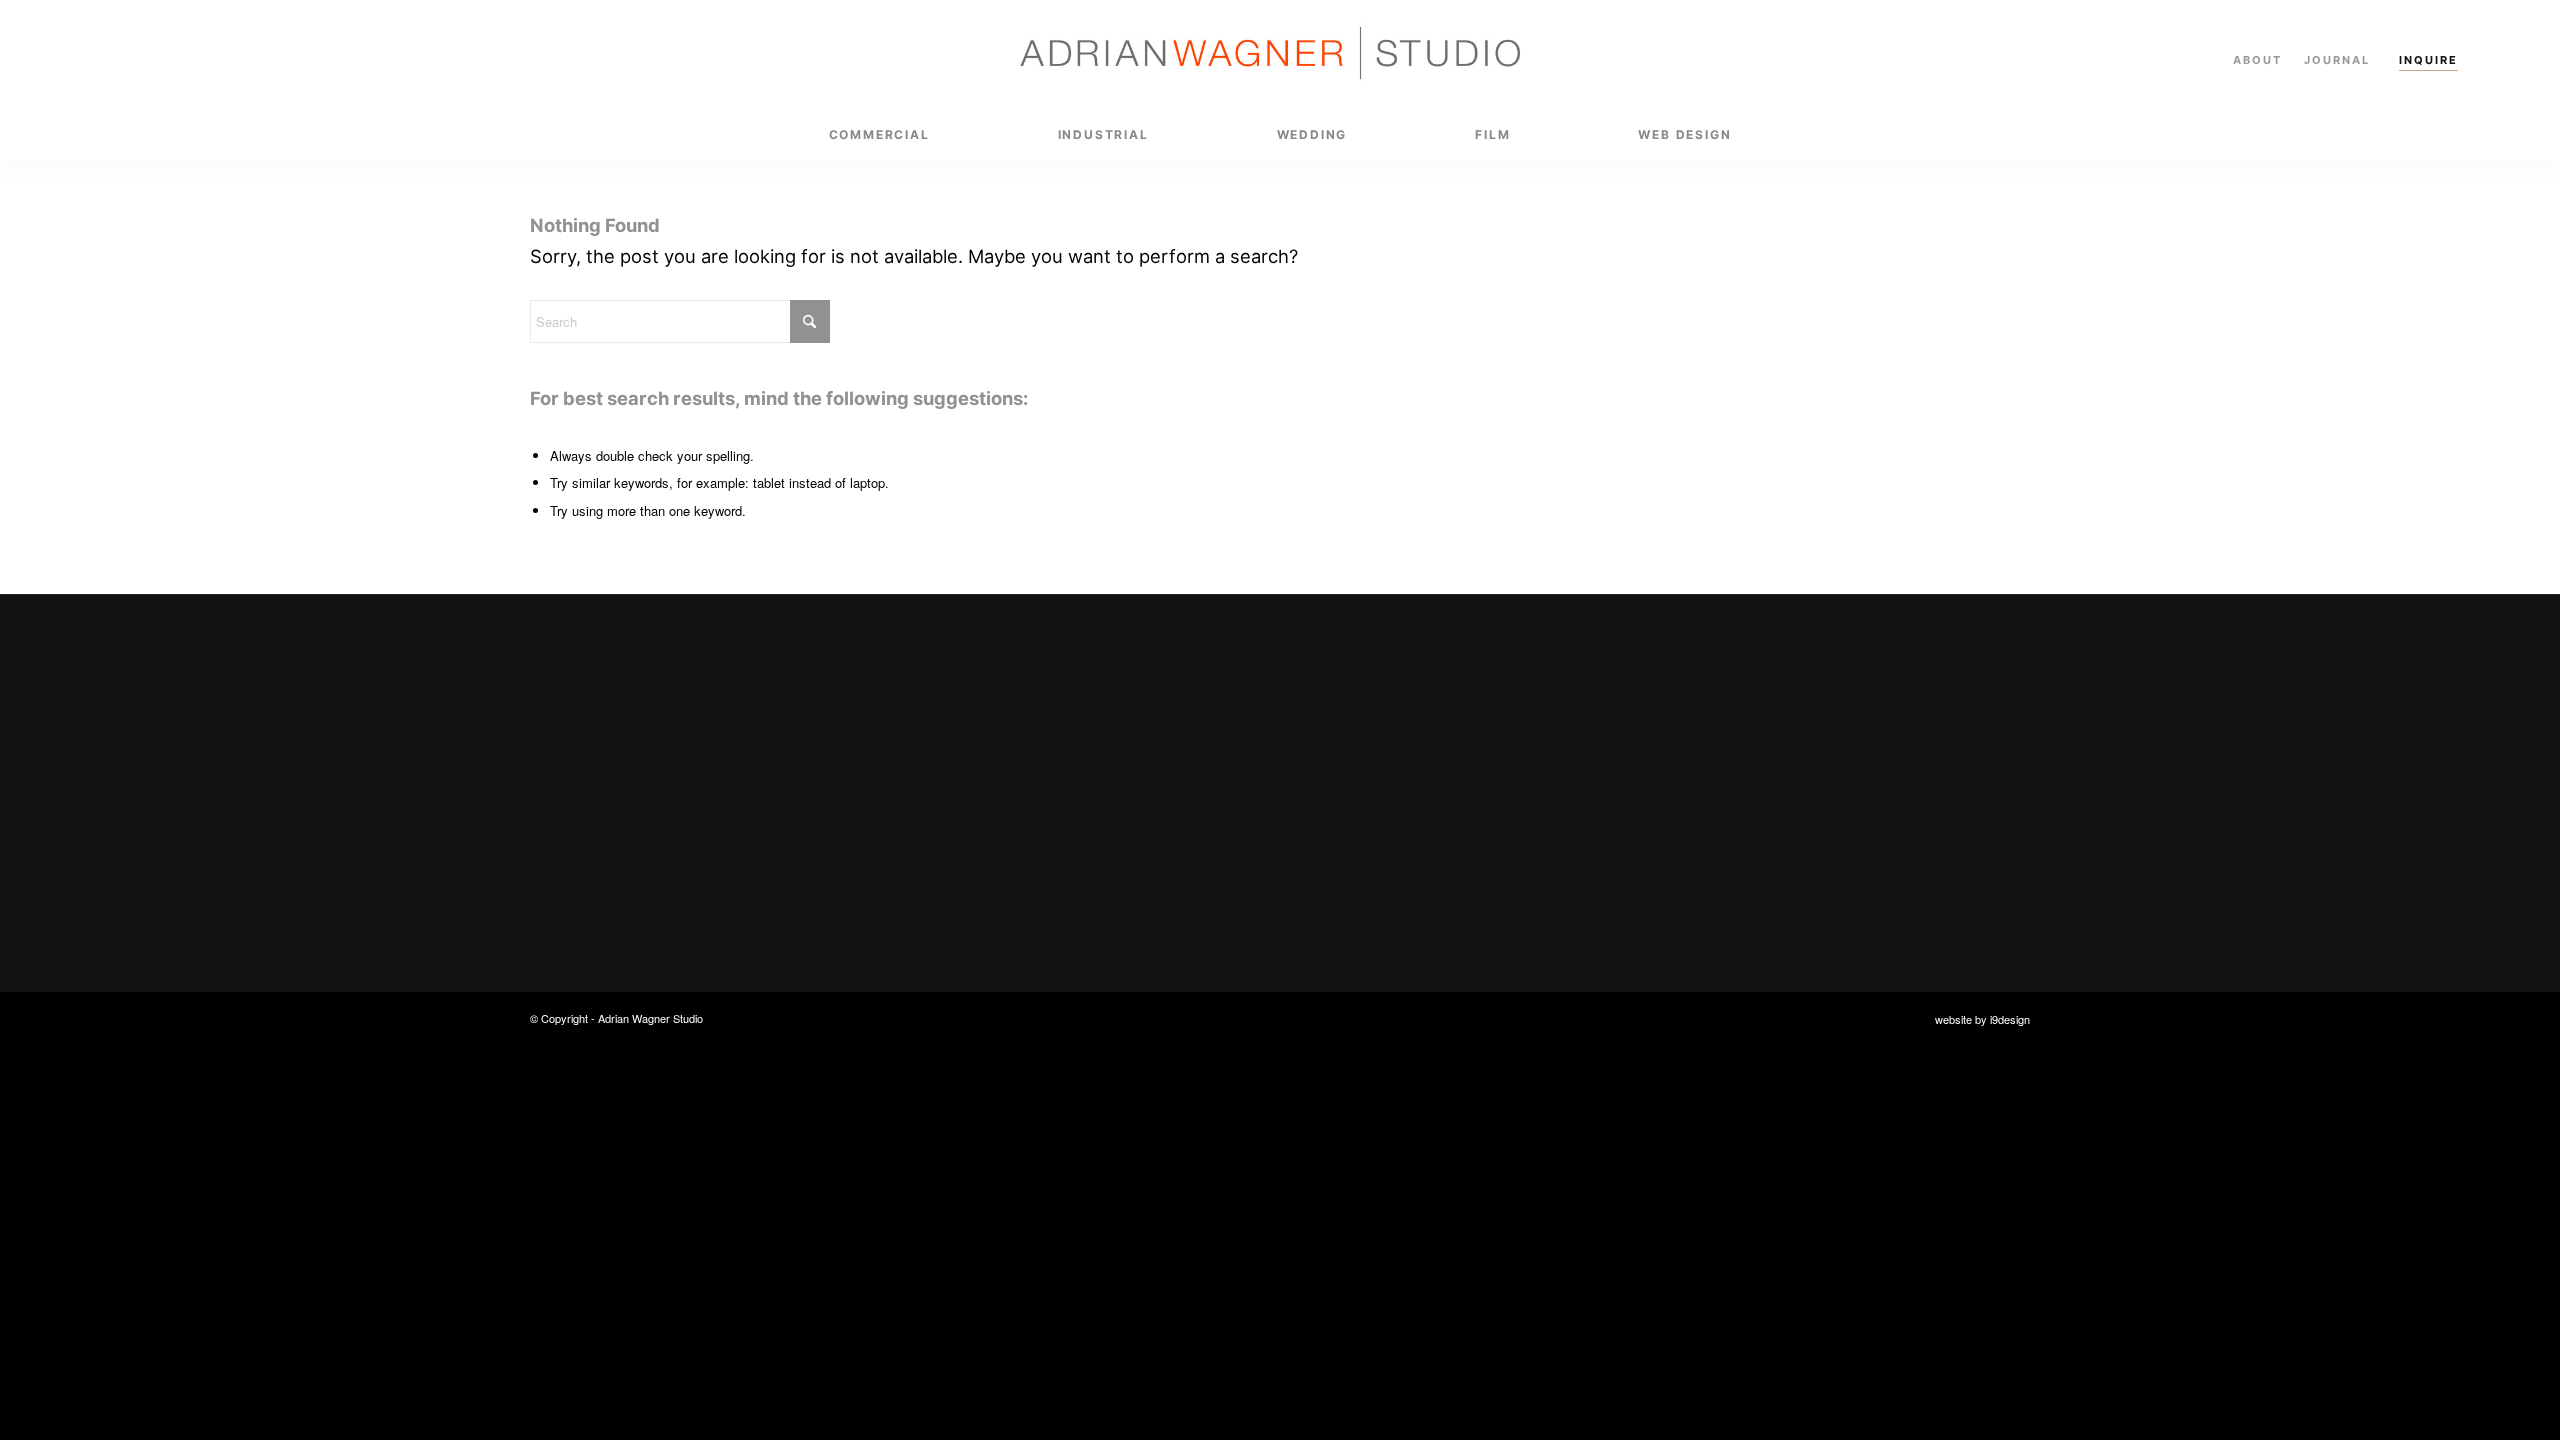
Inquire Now (978, 859)
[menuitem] (879, 135)
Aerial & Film (1385, 834)
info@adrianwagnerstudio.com (1848, 718)
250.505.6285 (1787, 757)
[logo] (1280, 55)
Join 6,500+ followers (1841, 822)
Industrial (1374, 757)
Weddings (1375, 795)
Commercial (1383, 718)
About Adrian (1387, 873)
